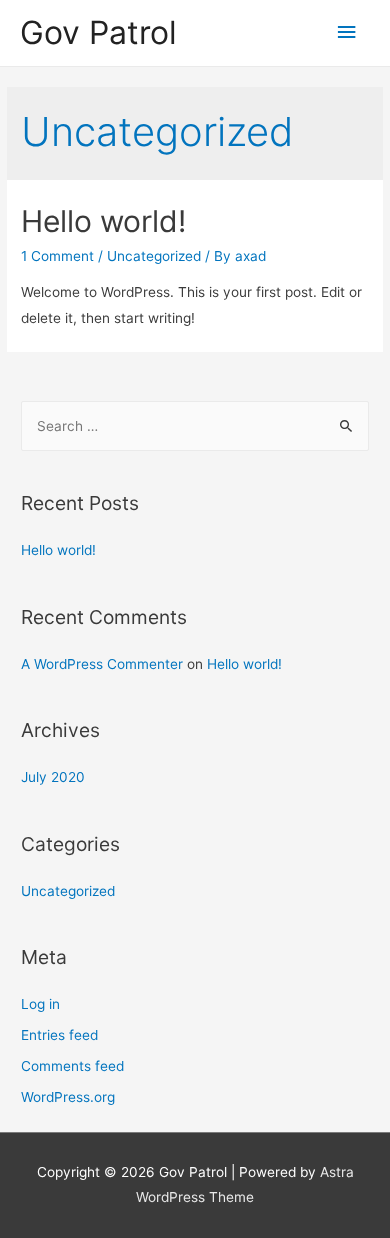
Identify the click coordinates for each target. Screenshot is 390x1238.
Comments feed (72, 1066)
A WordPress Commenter (102, 664)
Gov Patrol (98, 32)
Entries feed (59, 1035)
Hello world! (103, 221)
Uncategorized (154, 256)
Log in (40, 1004)
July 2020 (53, 777)
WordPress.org (68, 1097)
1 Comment (57, 256)
